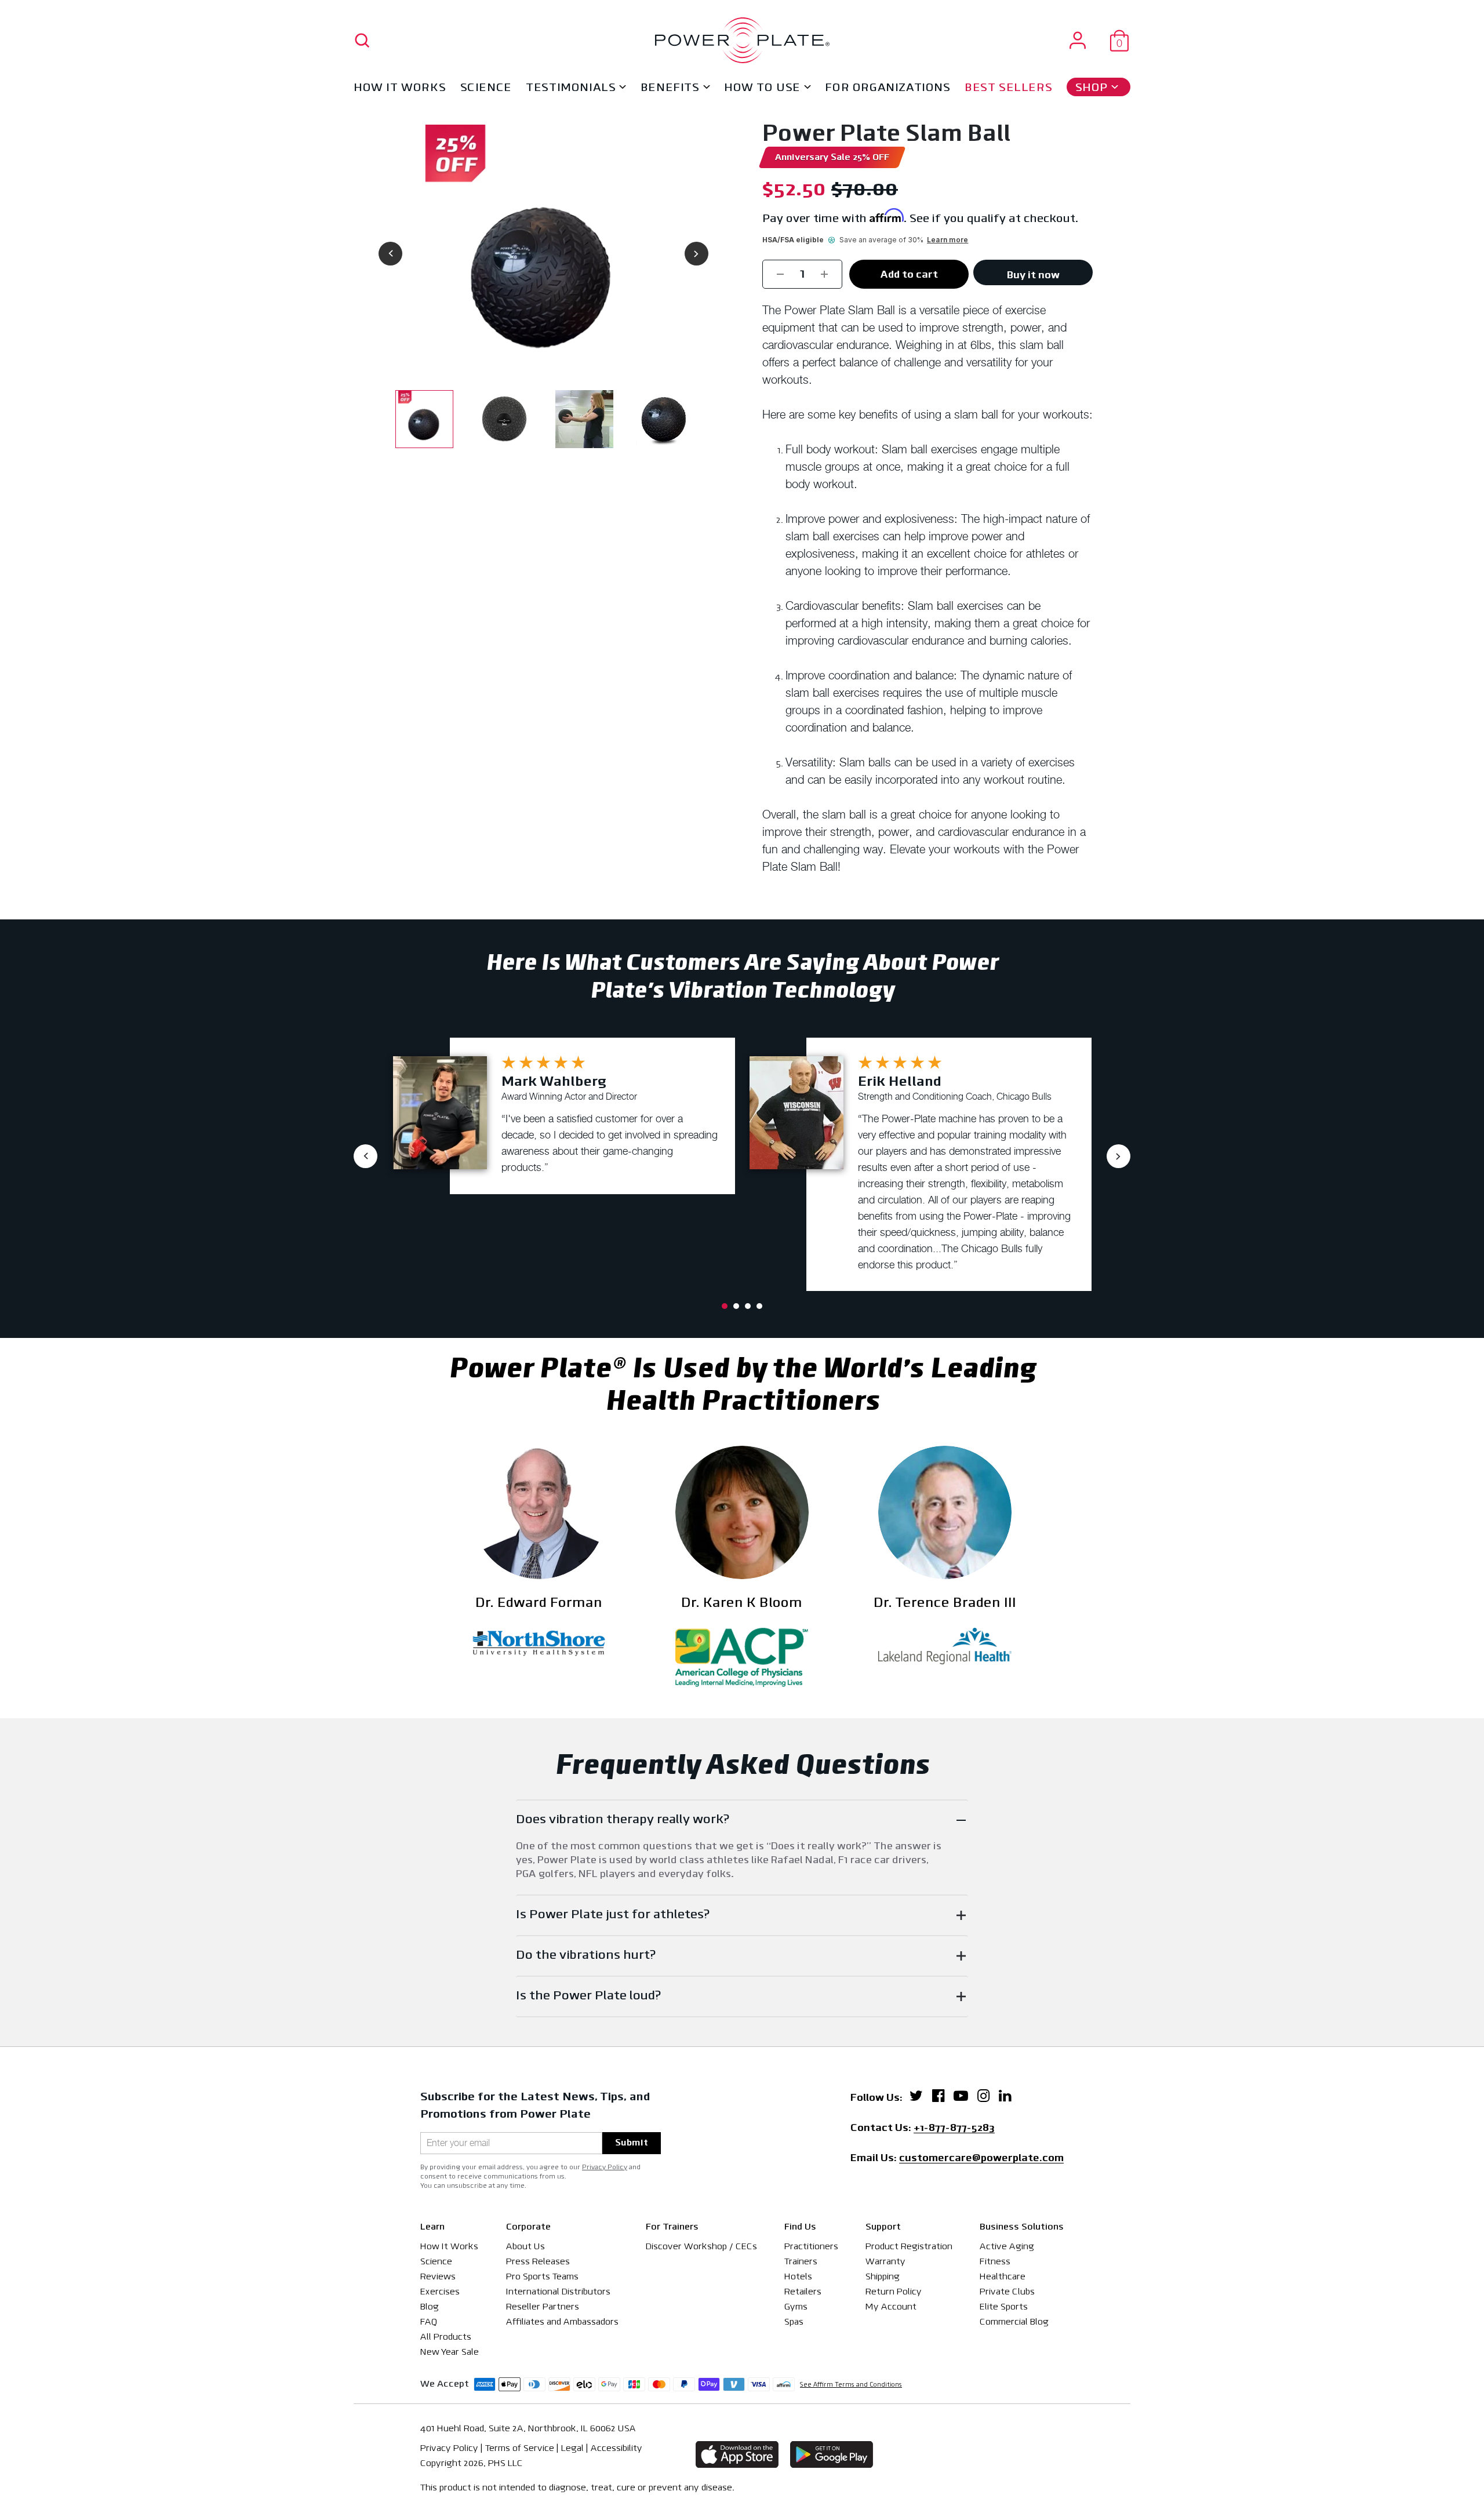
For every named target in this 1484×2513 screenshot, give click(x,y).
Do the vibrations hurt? (586, 1956)
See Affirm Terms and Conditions (851, 2385)
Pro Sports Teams (542, 2277)
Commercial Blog (1014, 2322)
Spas (794, 2322)
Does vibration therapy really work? (623, 1820)
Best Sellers (1008, 88)
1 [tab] (725, 1306)
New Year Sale (450, 2352)
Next (696, 254)
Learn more (947, 240)
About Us (525, 2247)
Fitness (995, 2262)
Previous (390, 254)
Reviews (438, 2277)
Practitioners (811, 2247)
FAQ (429, 2322)
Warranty (885, 2262)
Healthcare (1003, 2277)
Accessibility (616, 2449)
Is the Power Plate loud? (589, 1996)
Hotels (798, 2277)
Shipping (883, 2277)
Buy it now (1033, 276)
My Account (891, 2307)
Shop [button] (1092, 88)
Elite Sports (1004, 2307)
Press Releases (538, 2262)
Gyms (796, 2307)
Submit (632, 2143)
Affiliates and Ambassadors (562, 2322)
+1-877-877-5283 (954, 2129)
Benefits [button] (670, 88)
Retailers (803, 2292)
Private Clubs (1007, 2292)
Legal (572, 2449)
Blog (430, 2307)
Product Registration (909, 2247)
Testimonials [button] (571, 88)
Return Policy (894, 2292)
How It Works (400, 88)
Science (486, 88)
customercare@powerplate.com (981, 2159)
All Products (446, 2337)
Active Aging (1007, 2247)
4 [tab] (759, 1306)
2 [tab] (736, 1306)
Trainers (801, 2262)
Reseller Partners (543, 2307)
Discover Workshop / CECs (701, 2247)
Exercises (440, 2292)
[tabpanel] (564, 1116)
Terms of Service (520, 2449)
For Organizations (888, 88)
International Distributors (558, 2292)
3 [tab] (748, 1306)
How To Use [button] (762, 88)
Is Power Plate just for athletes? (613, 1915)
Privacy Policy (605, 2167)
